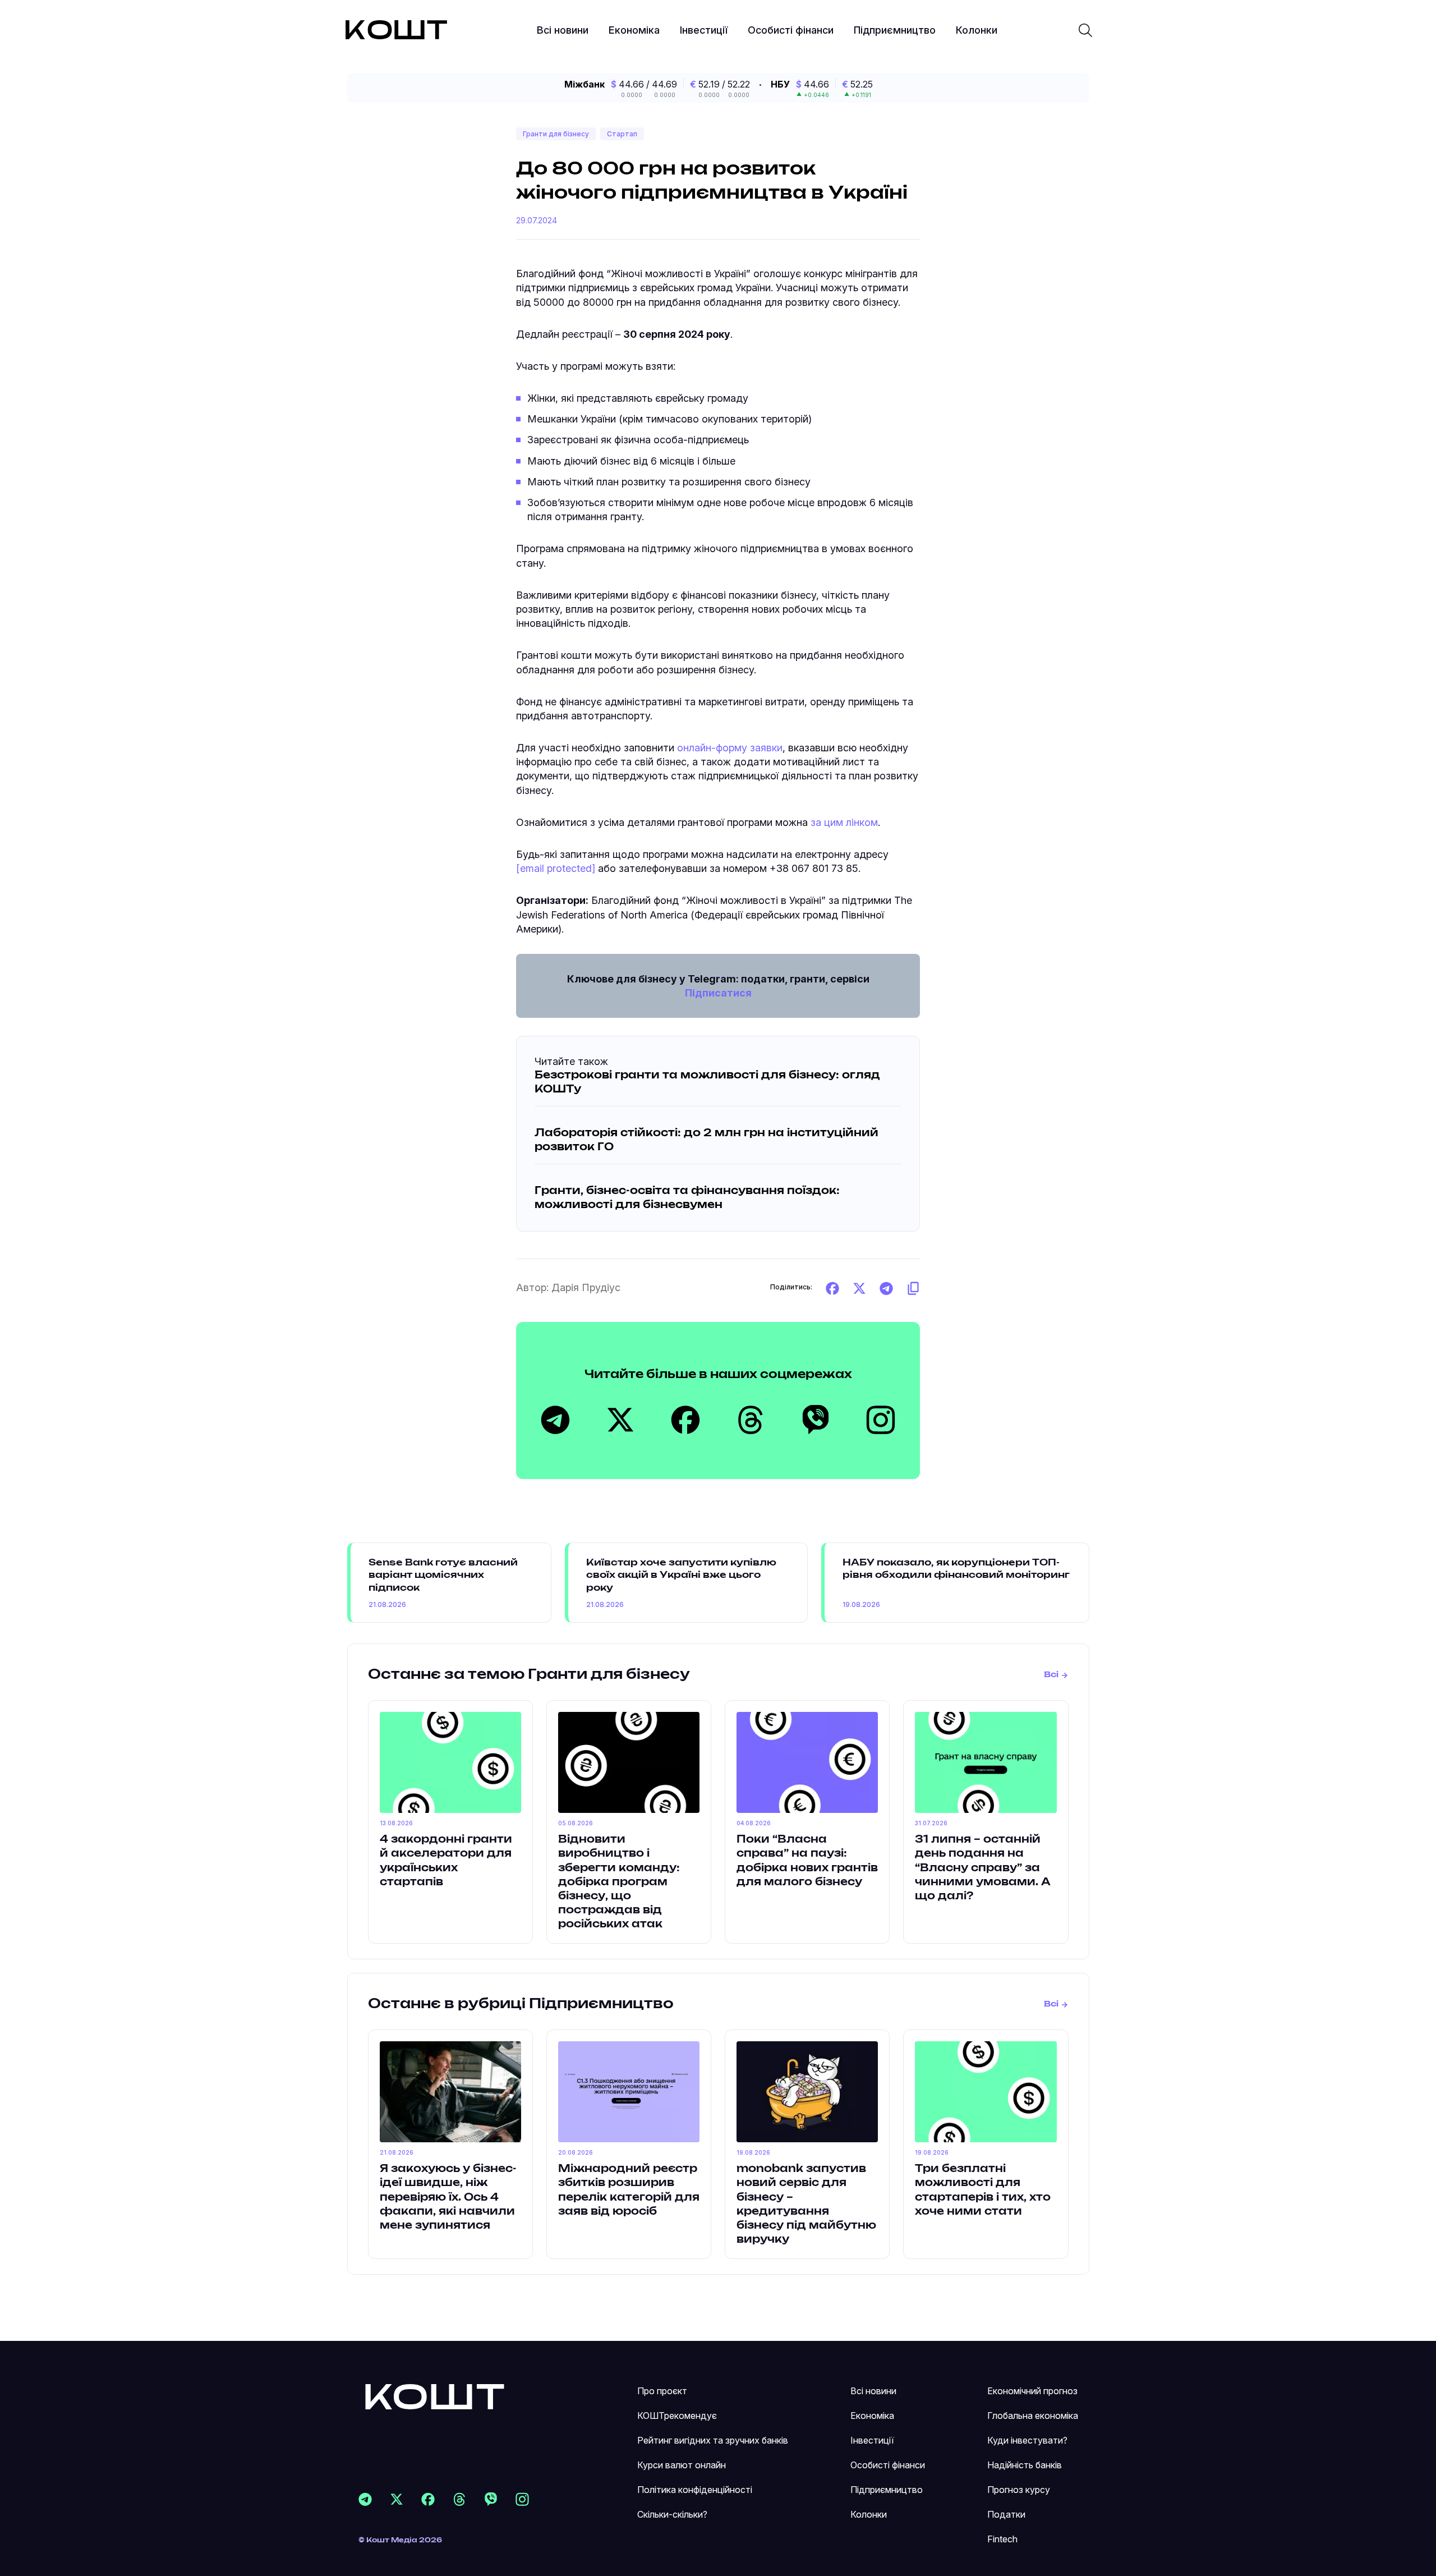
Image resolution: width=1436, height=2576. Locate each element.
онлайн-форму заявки (730, 748)
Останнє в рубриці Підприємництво (521, 2004)
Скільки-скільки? (672, 2514)
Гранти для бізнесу (556, 134)
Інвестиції (704, 30)
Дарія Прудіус (586, 1287)
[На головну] (435, 2396)
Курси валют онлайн (682, 2465)
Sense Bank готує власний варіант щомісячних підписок (443, 1575)
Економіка (634, 30)
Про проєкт (662, 2391)
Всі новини (563, 30)
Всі (1051, 1675)
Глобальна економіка (1033, 2416)
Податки (1006, 2514)
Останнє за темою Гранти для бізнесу (529, 1675)
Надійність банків (1025, 2465)
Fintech (1002, 2539)
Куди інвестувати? (1027, 2440)
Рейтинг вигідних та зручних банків (713, 2440)
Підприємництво (895, 30)
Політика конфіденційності (695, 2490)
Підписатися (718, 993)
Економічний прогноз (1032, 2391)
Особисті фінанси (791, 30)
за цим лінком (844, 822)
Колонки (977, 30)
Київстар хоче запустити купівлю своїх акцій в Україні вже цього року (681, 1575)
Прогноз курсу (1019, 2490)
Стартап (622, 134)
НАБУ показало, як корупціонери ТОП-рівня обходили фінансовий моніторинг (956, 1569)
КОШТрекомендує (677, 2416)
